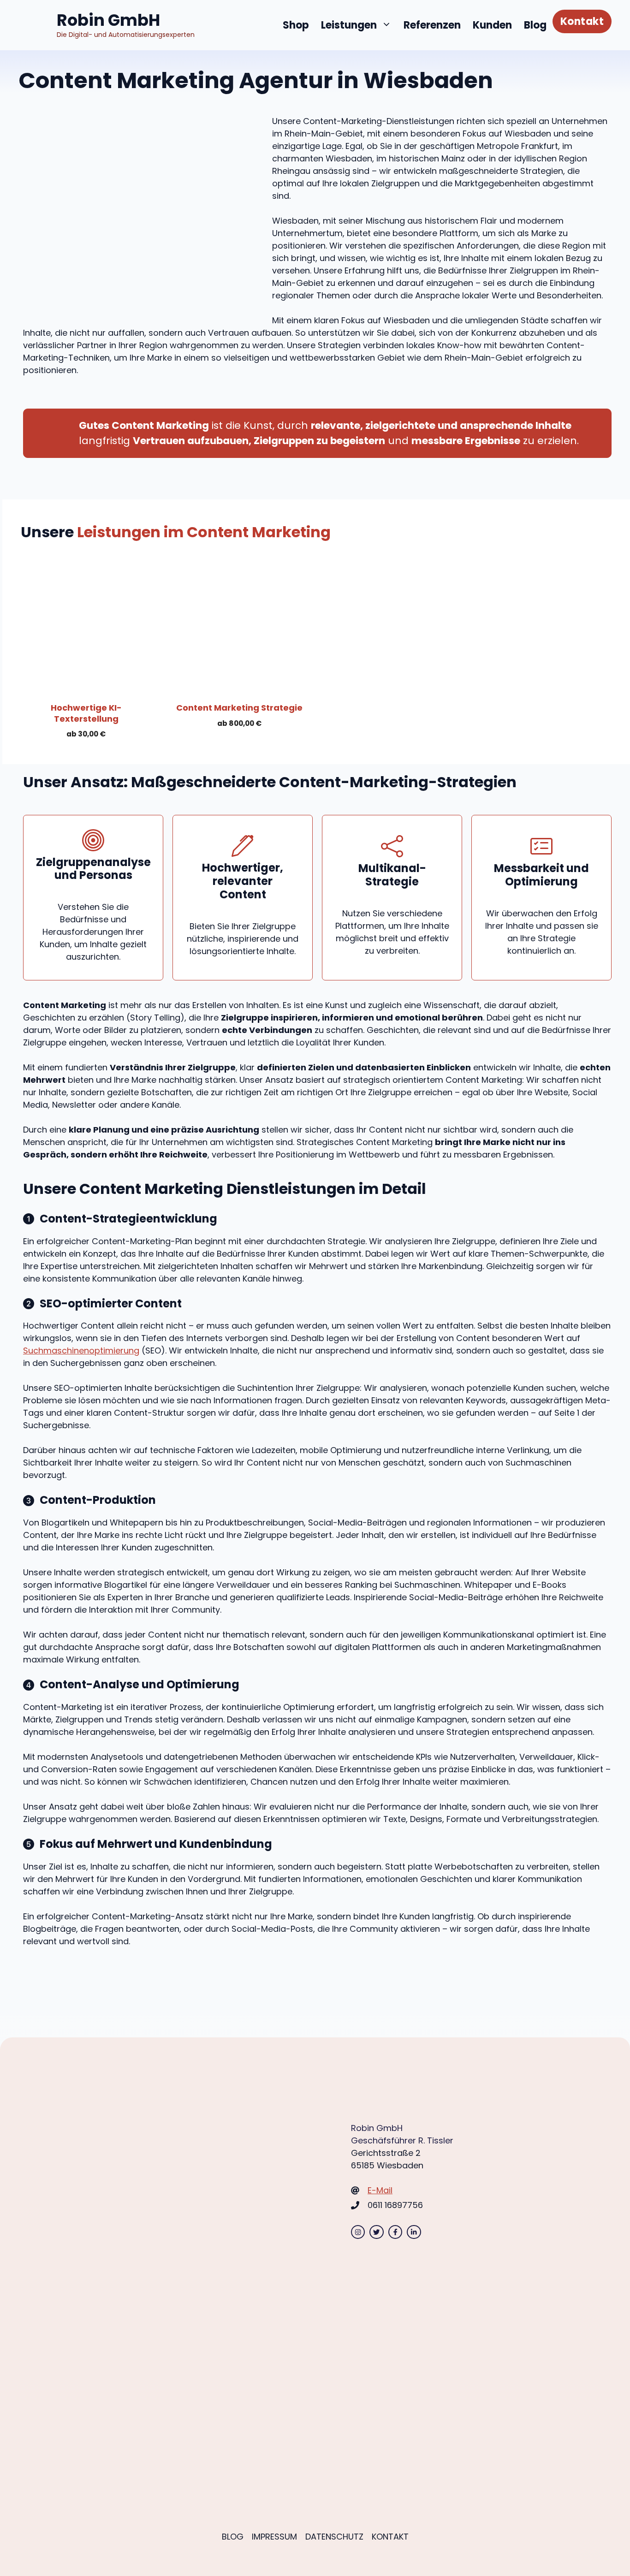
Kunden (492, 25)
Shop (296, 25)
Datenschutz (334, 2537)
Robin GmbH (108, 20)
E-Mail (380, 2190)
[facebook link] (395, 2232)
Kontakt (582, 21)
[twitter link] (376, 2232)
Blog (535, 25)
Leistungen (349, 25)
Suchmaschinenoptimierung (81, 1350)
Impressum (274, 2537)
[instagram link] (358, 2232)
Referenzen (432, 25)
